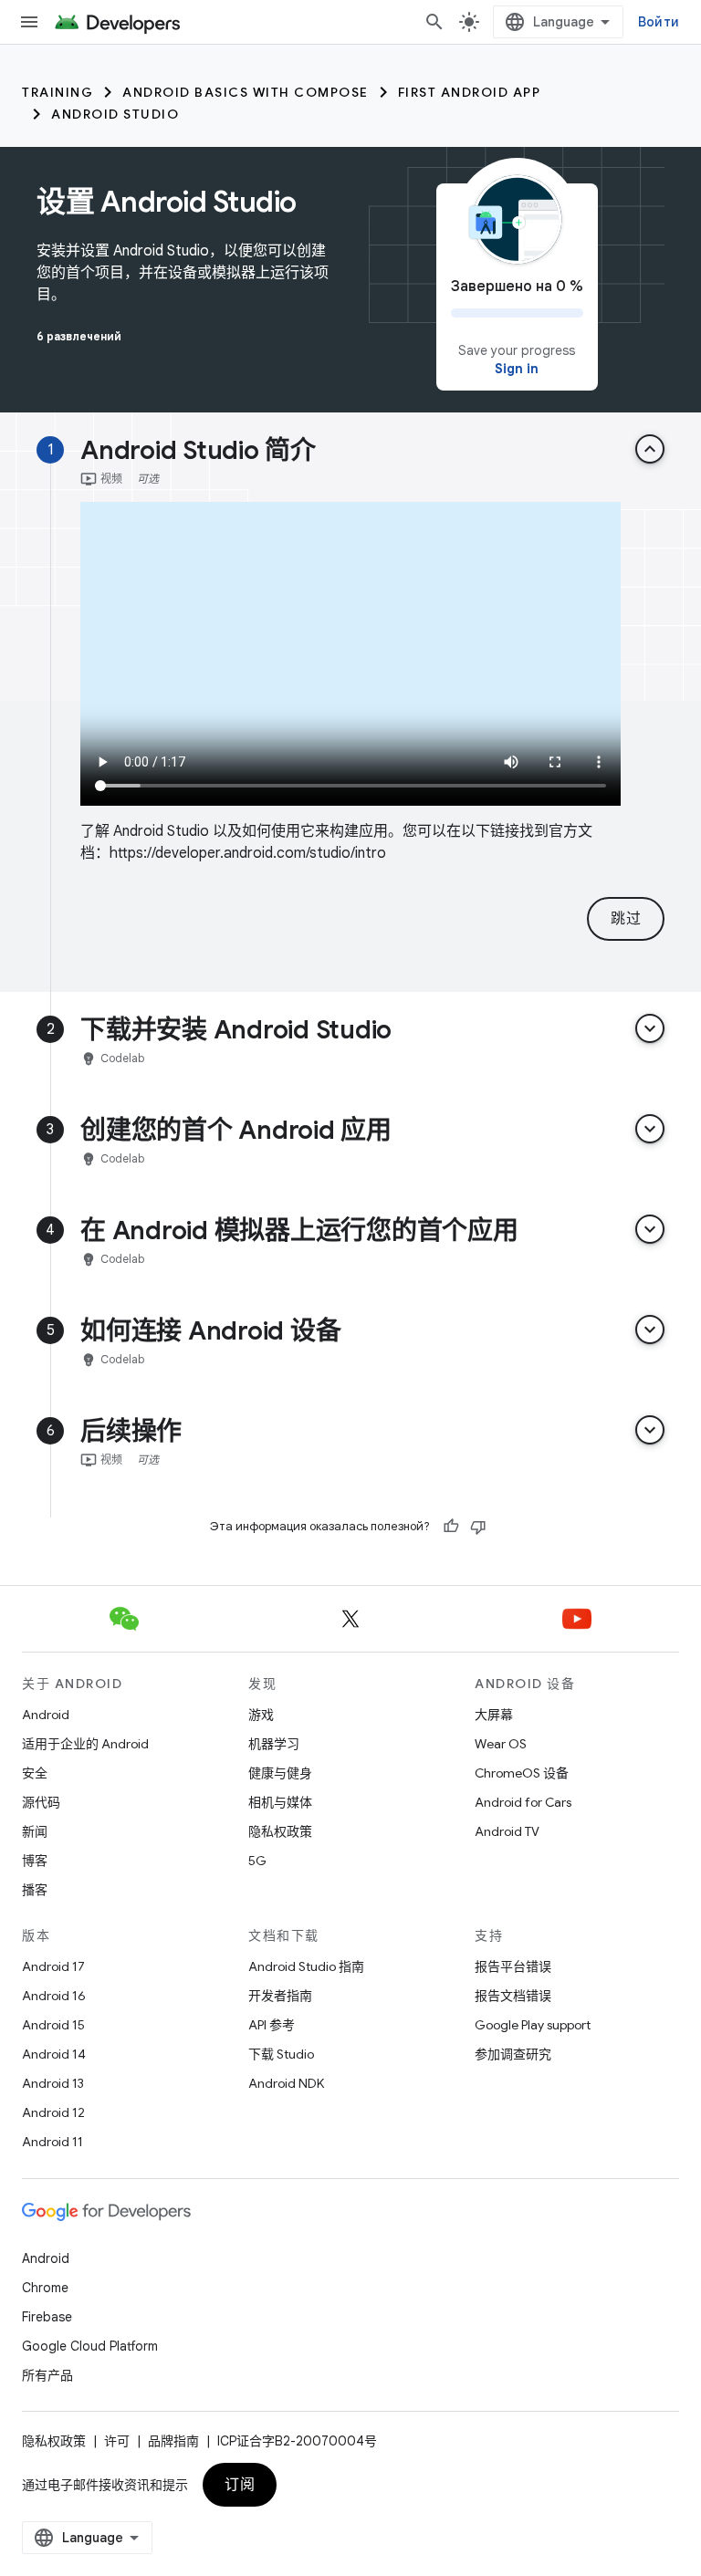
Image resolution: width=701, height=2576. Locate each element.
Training (58, 92)
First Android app (470, 92)
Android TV (507, 1831)
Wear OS (501, 1744)
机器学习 (274, 1744)
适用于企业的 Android (85, 1744)
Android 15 (53, 2025)
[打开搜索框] (434, 22)
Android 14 (54, 2054)
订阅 (240, 2485)
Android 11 (52, 2142)
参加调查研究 (513, 2054)
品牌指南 (173, 2441)
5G (257, 1861)
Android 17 (53, 1966)
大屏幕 (494, 1715)
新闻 (35, 1831)
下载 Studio (281, 2054)
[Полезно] (451, 1527)
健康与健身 (280, 1773)
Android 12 (53, 2112)
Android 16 (54, 1996)
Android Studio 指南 (306, 1966)
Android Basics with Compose (246, 92)
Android (46, 1715)
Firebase (47, 2317)
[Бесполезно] (478, 1527)
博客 (35, 1861)
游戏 (261, 1715)
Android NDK (286, 2083)
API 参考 (272, 2025)
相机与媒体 (280, 1802)
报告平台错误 (513, 1966)
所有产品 (47, 2375)
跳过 (626, 919)
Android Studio (115, 114)
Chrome (45, 2288)
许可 (117, 2441)
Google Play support (533, 2025)
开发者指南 (280, 1996)
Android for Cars (523, 1802)
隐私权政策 (280, 1831)
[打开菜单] (29, 22)
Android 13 (53, 2083)
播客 (35, 1890)
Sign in (517, 369)
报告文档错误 (513, 1996)
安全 (35, 1773)
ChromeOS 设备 (522, 1773)
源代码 (41, 1802)
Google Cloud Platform (90, 2346)
